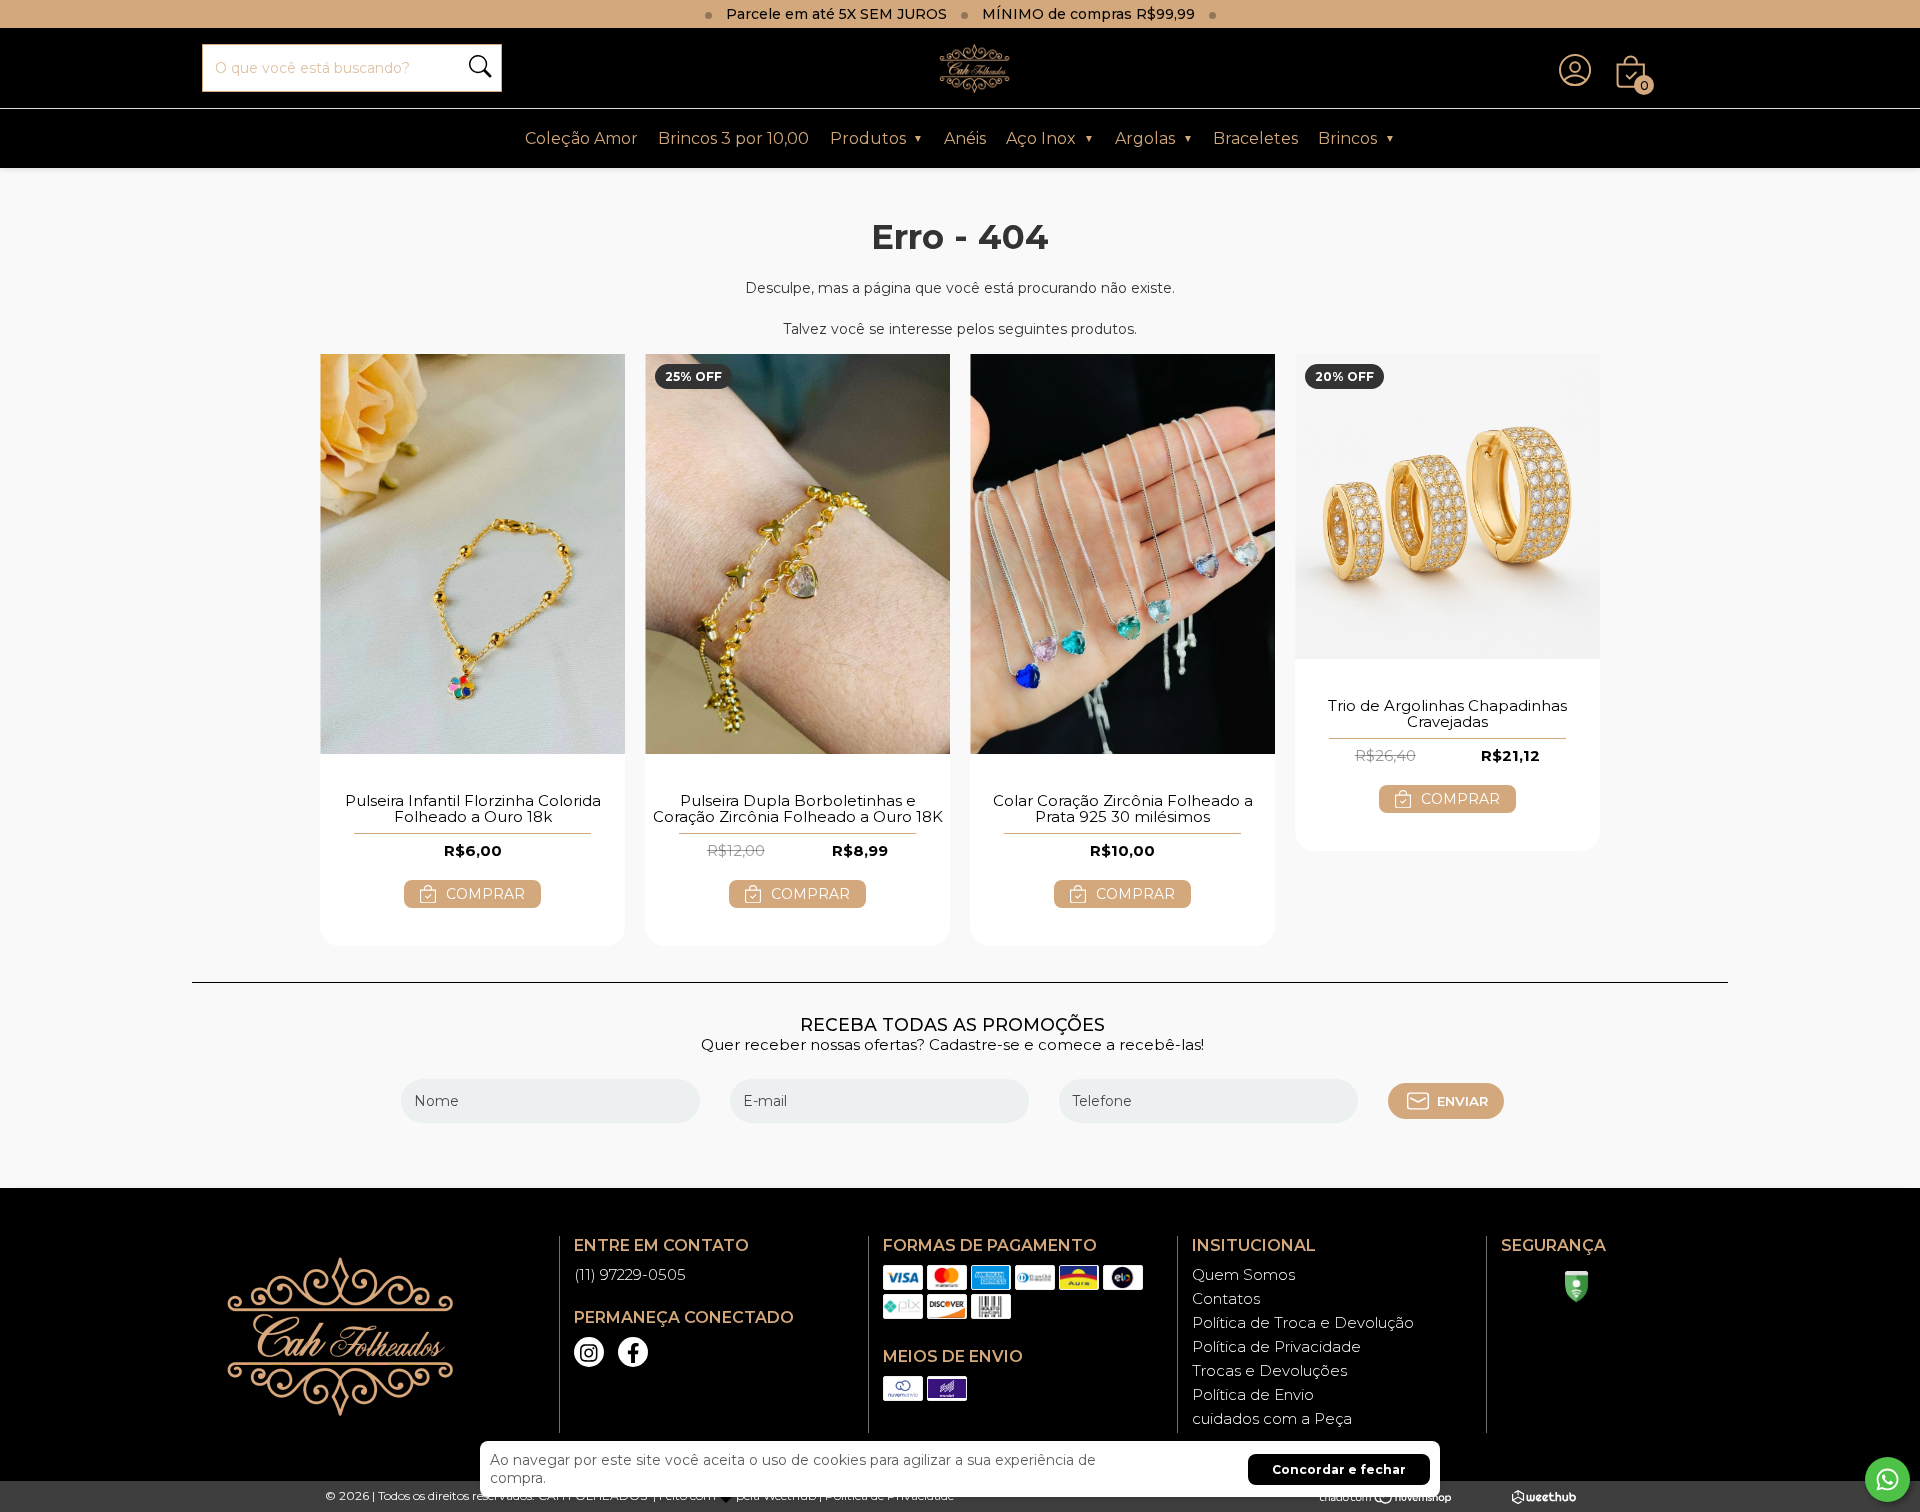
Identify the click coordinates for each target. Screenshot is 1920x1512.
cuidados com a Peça (1272, 1418)
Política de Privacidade (1276, 1346)
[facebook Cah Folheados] (633, 1352)
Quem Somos (1243, 1274)
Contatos (1226, 1298)
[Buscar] (480, 68)
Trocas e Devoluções (1269, 1370)
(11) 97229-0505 (630, 1274)
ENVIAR (1462, 1101)
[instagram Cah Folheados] (589, 1352)
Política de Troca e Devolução (1303, 1322)
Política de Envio (1253, 1394)
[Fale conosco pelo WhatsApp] (1887, 1479)
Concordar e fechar (1339, 1469)
